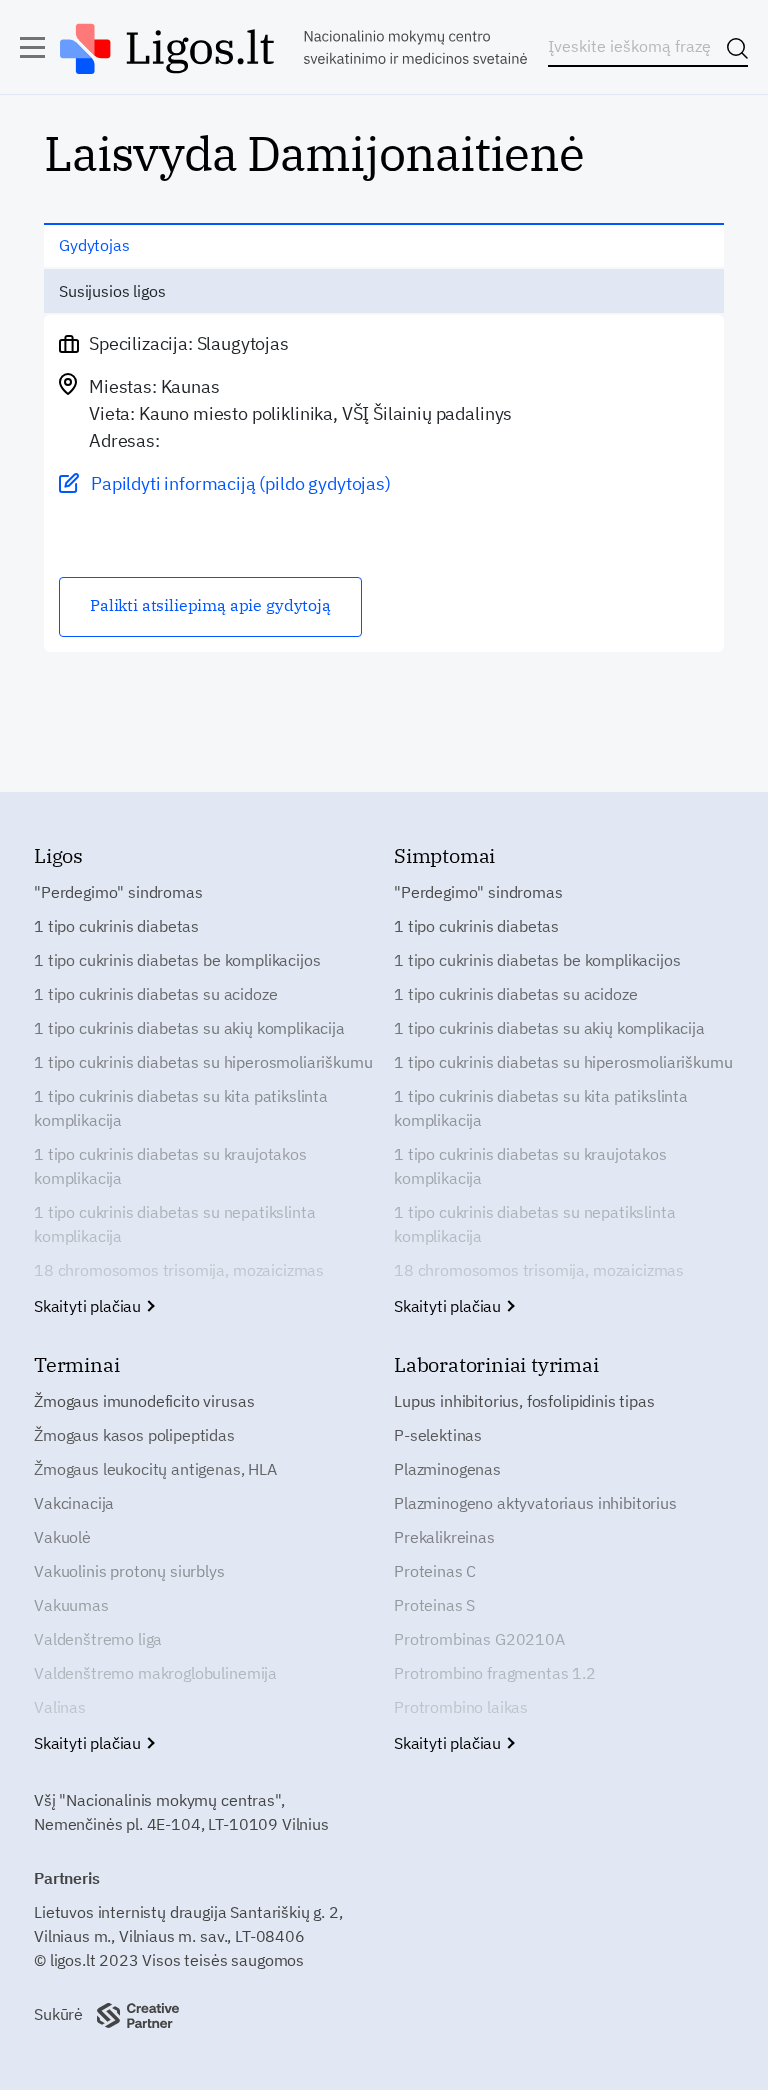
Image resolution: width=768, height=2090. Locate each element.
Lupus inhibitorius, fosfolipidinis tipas (524, 1401)
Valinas (60, 1707)
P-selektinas (438, 1435)
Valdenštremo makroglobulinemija (155, 1673)
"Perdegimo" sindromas (118, 892)
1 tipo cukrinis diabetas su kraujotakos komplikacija (170, 1166)
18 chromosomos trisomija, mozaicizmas (179, 1270)
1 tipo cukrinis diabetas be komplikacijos (177, 960)
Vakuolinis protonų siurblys (129, 1571)
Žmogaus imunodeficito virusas (144, 1401)
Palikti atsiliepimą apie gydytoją (210, 605)
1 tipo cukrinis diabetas (116, 926)
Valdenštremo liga (98, 1639)
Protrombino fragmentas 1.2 (495, 1673)
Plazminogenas (447, 1469)
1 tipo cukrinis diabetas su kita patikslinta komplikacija (181, 1108)
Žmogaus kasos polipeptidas (134, 1435)
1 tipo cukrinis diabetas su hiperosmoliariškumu (203, 1062)
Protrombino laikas (461, 1707)
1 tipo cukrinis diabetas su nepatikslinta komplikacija (174, 1224)
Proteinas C (435, 1571)
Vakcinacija (74, 1503)
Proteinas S (434, 1605)
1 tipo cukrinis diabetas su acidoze (155, 994)
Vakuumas (71, 1605)
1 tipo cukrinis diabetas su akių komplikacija (189, 1028)
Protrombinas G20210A (479, 1639)
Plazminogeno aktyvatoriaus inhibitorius (535, 1503)
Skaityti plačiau (89, 1306)
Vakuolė (62, 1537)
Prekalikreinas (444, 1537)
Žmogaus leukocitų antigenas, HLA (155, 1469)
